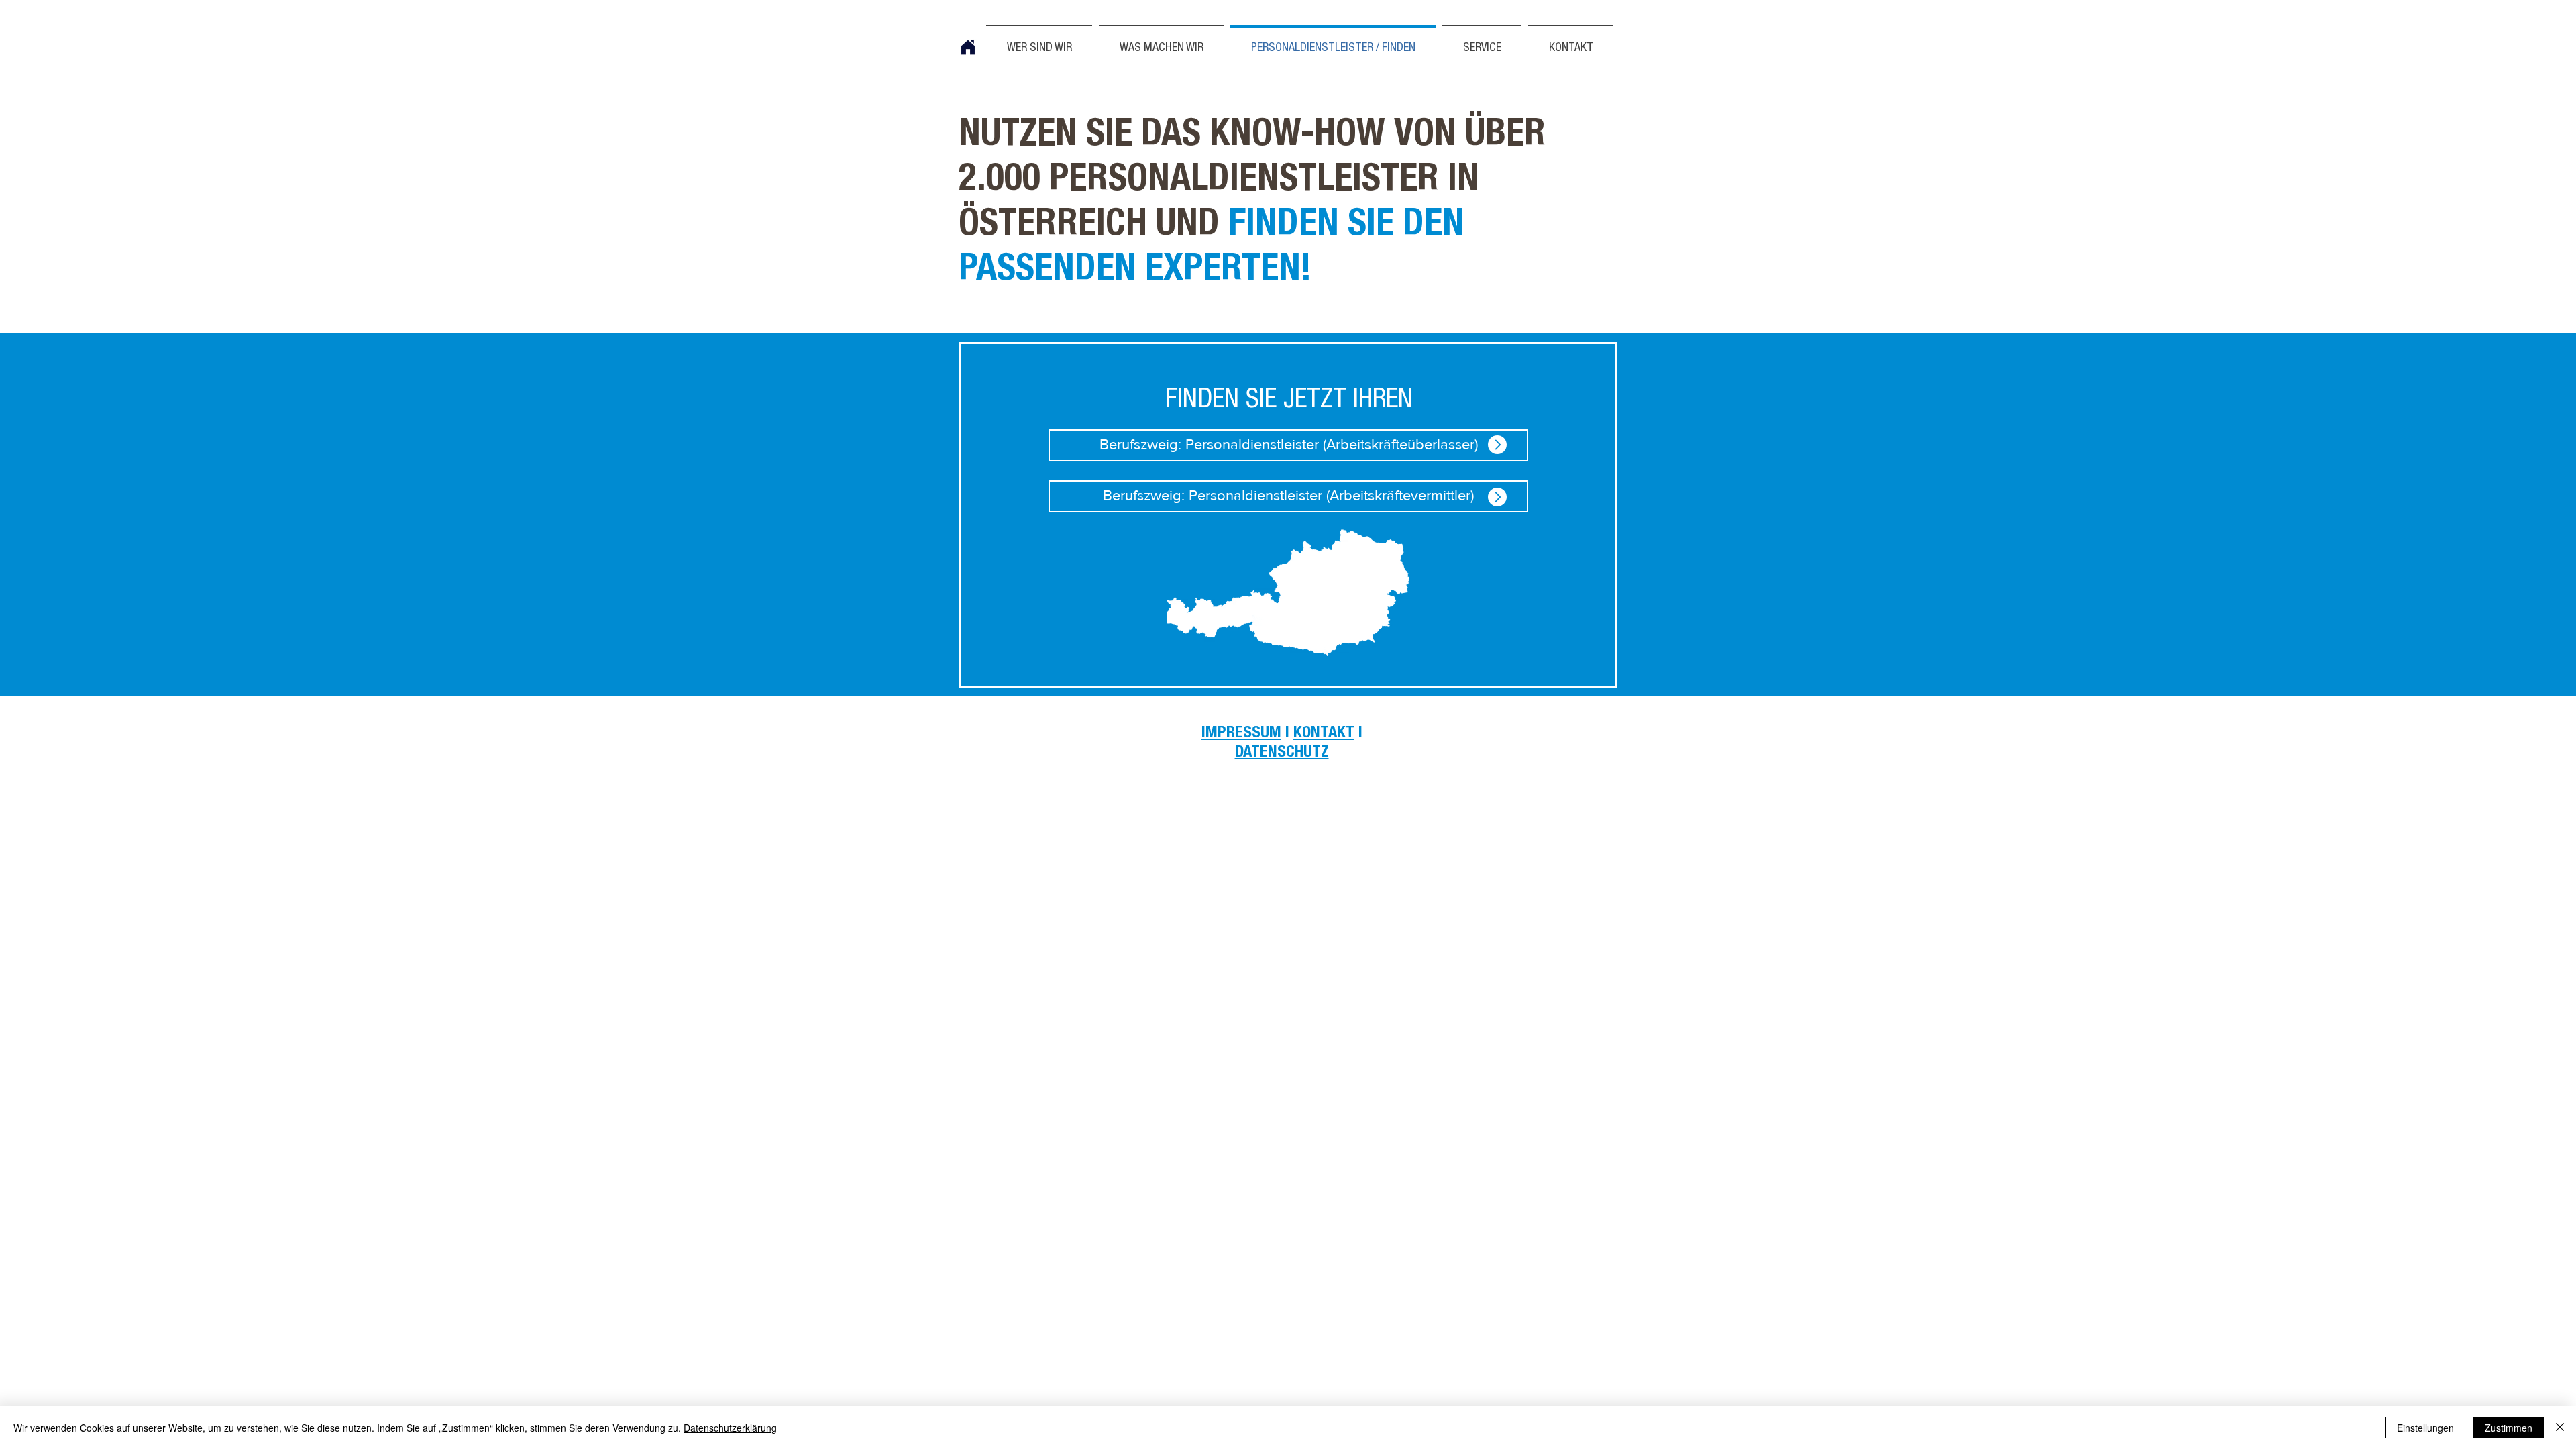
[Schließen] (2560, 1428)
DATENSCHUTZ (1282, 753)
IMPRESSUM (1241, 734)
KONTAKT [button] (1324, 734)
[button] (1571, 42)
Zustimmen (2509, 1428)
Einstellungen (2425, 1428)
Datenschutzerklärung (730, 1428)
